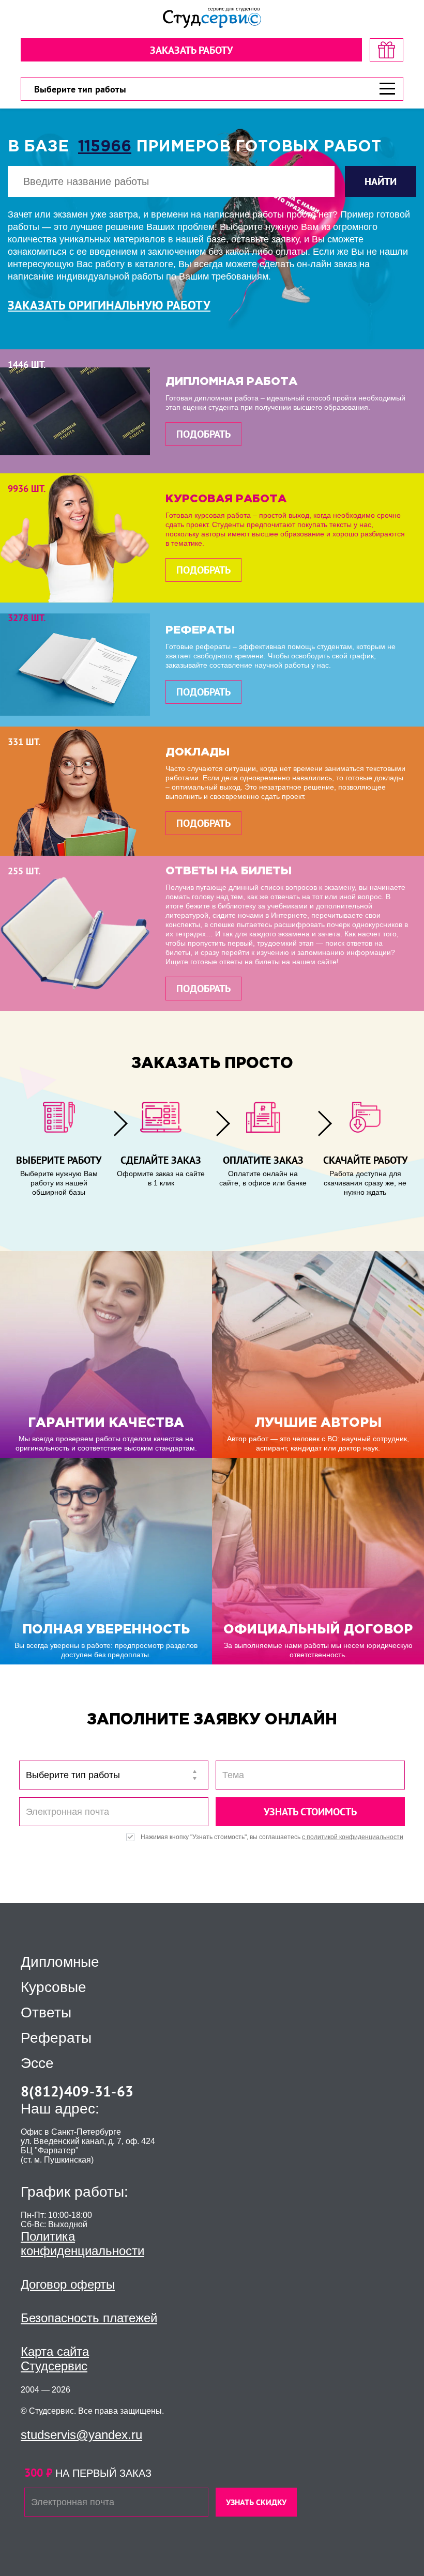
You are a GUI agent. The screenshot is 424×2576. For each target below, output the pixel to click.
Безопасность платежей (89, 2318)
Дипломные (60, 1962)
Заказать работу (191, 50)
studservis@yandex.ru (81, 2435)
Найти (381, 181)
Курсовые (54, 1987)
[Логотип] (212, 18)
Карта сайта (55, 2351)
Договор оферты (68, 2284)
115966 (105, 147)
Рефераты (56, 2038)
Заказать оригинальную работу (109, 305)
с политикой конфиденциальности (353, 1837)
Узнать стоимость (310, 1812)
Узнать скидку (256, 2502)
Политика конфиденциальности (82, 2243)
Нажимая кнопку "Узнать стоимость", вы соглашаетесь (272, 1837)
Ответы (46, 2013)
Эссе (37, 2063)
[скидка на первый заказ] (387, 50)
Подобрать (203, 434)
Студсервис (54, 2366)
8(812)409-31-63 (77, 2091)
